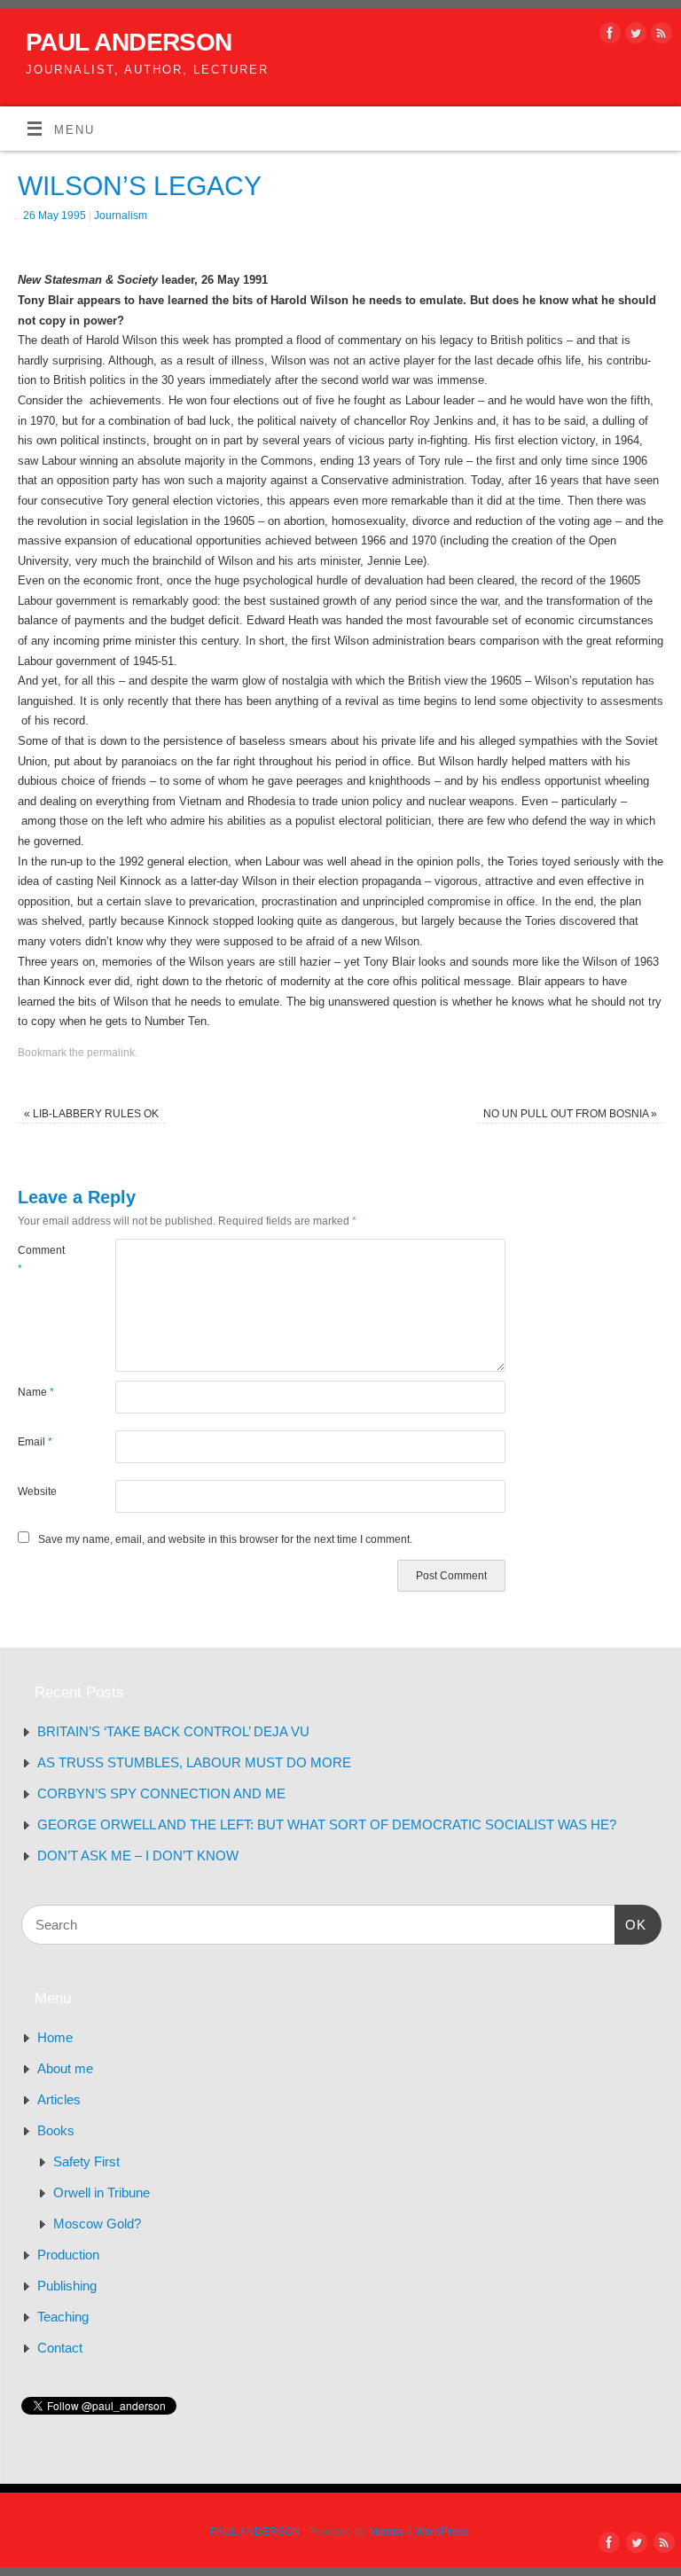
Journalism (121, 215)
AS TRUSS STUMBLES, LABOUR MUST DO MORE (194, 1762)
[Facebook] (608, 36)
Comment (41, 1259)
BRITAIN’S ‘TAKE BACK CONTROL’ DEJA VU (173, 1731)
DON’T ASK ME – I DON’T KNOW (138, 1856)
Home (55, 2037)
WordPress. (443, 2532)
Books (56, 2130)
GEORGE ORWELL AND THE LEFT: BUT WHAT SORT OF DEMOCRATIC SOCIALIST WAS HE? (327, 1824)
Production (68, 2255)
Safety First (86, 2161)
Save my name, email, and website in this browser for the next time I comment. (225, 1539)
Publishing (67, 2286)
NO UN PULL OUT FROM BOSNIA (570, 1114)
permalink (111, 1053)
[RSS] (659, 36)
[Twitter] (634, 36)
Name (36, 1392)
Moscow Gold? (97, 2224)
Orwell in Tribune (102, 2192)
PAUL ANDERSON (129, 42)
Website (37, 1492)
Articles (59, 2099)
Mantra (386, 2532)
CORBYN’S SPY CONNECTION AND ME (161, 1793)
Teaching (63, 2317)
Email (35, 1442)
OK (630, 1924)
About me (65, 2068)
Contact (60, 2348)
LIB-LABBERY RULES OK (91, 1114)
